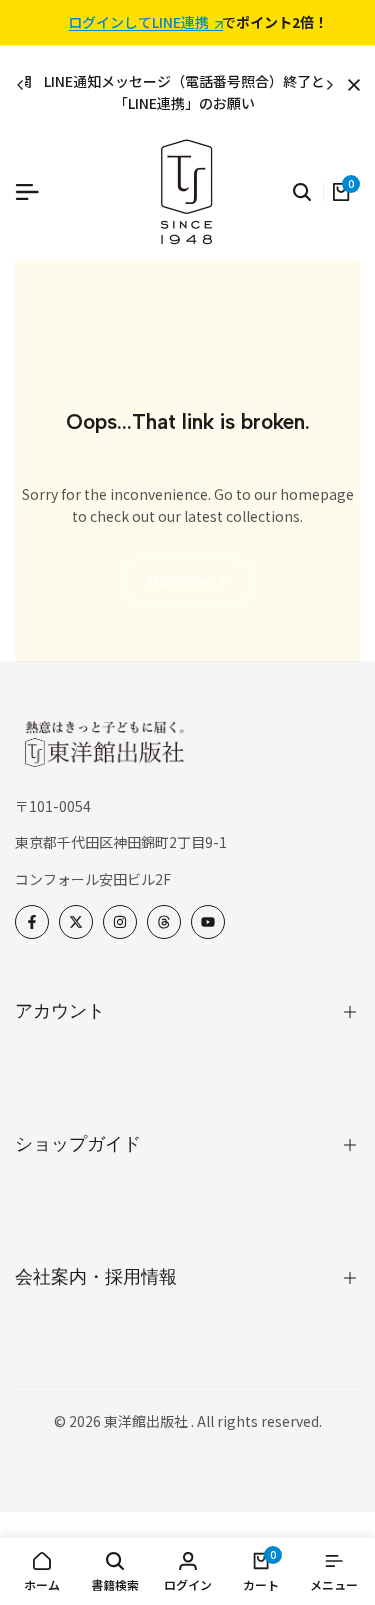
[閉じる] (350, 85)
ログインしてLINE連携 (138, 23)
